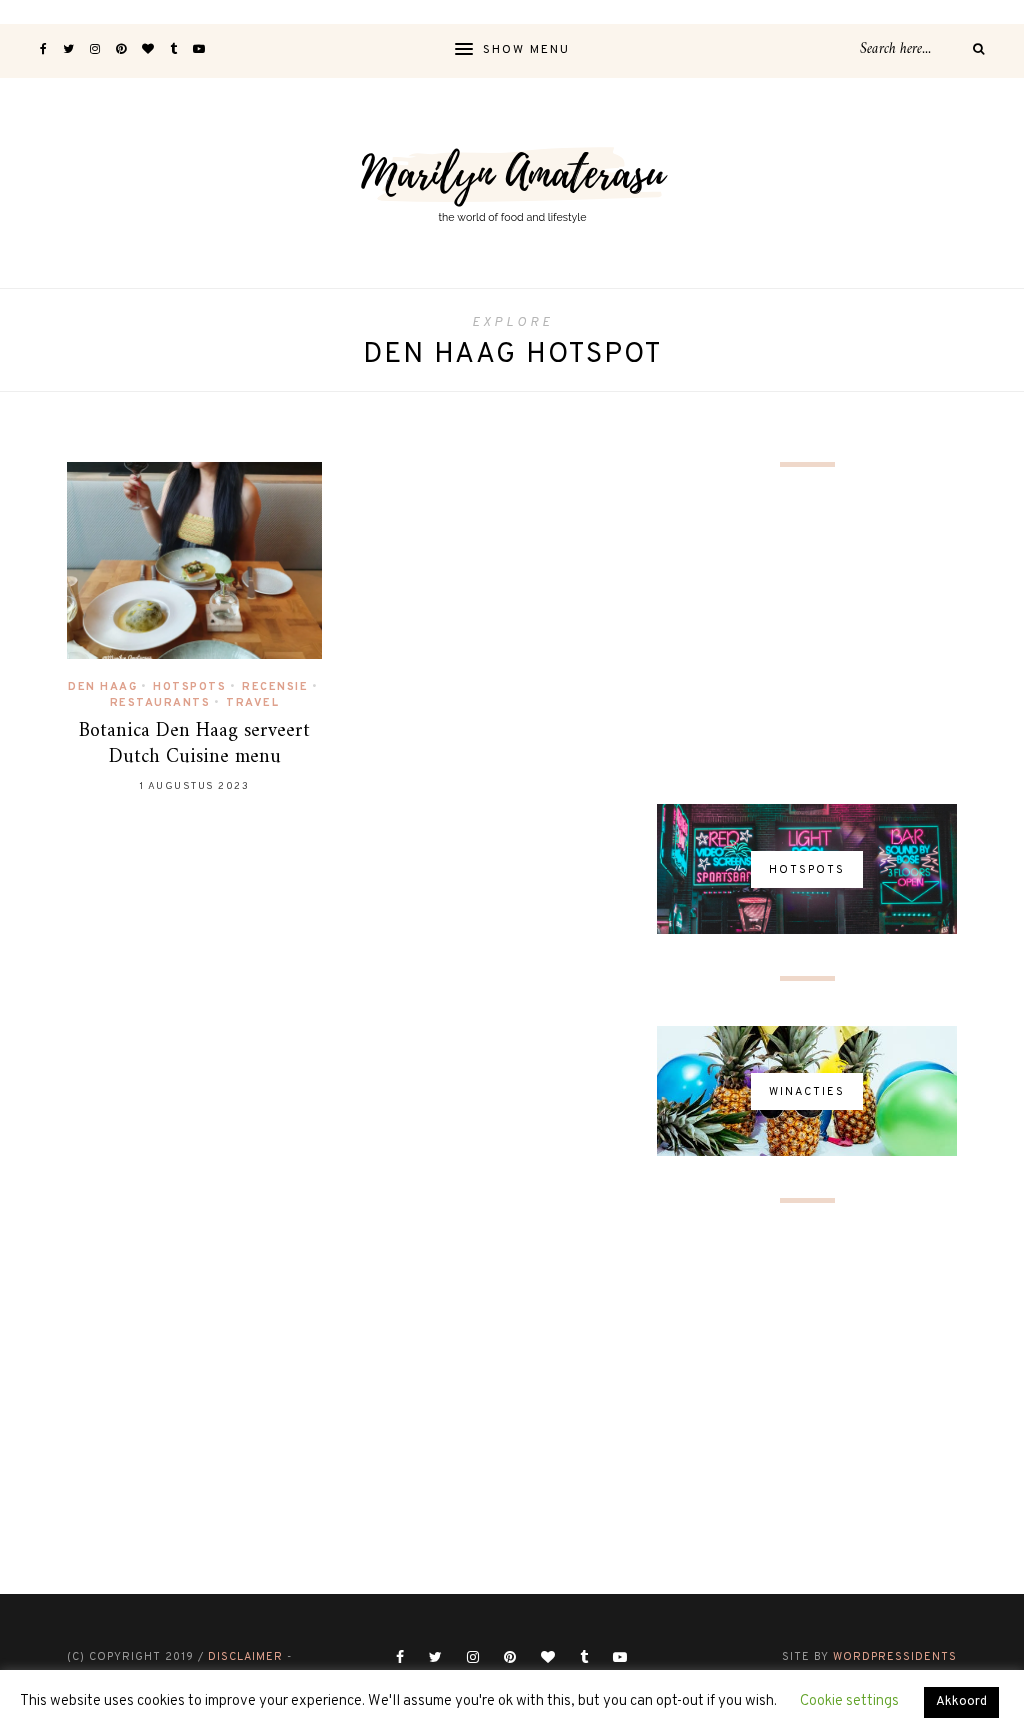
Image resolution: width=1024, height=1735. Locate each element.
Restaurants (160, 703)
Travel (252, 703)
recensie (275, 687)
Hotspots (189, 687)
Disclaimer (245, 1657)
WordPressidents (895, 1657)
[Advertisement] (807, 637)
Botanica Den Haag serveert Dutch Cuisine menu (194, 744)
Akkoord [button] (961, 1702)
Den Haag (102, 687)
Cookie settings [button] (849, 1701)
